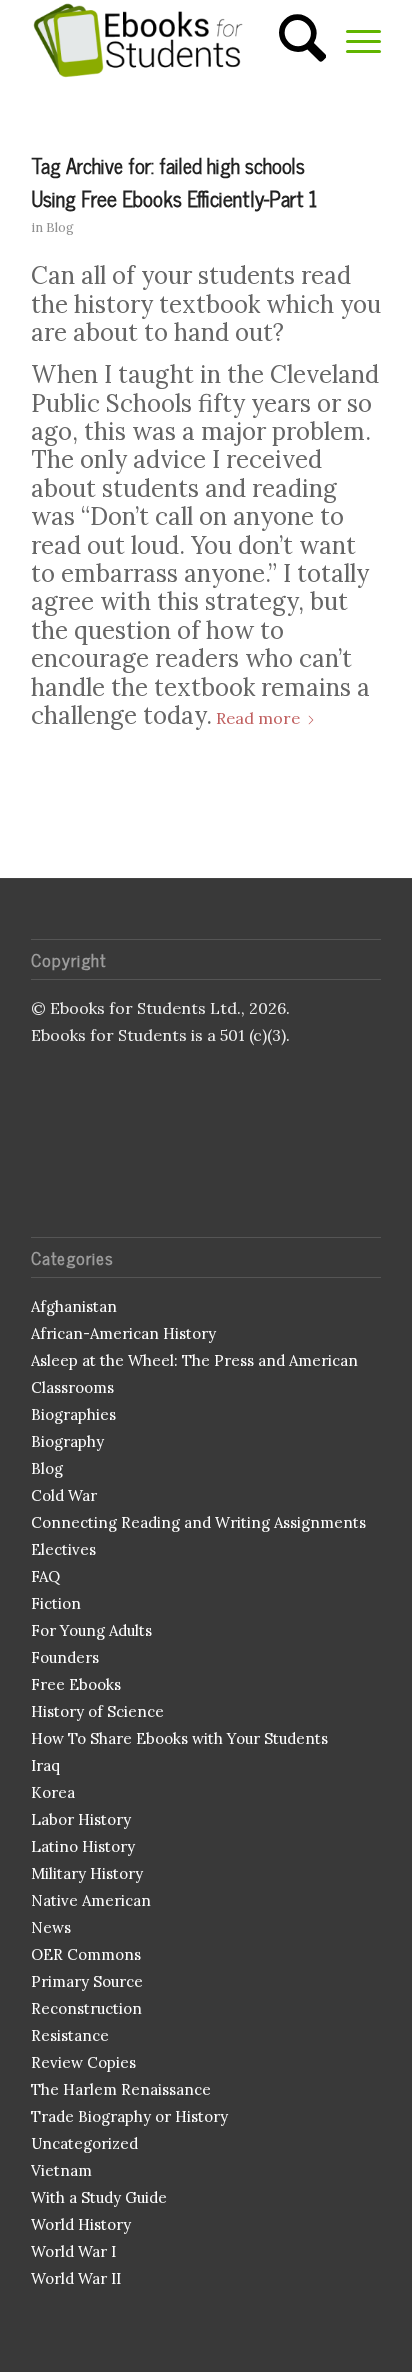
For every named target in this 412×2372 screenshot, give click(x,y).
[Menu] (353, 40)
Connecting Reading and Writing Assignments (198, 1522)
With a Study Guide (99, 2197)
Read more (258, 718)
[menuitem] (292, 40)
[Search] (292, 40)
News (51, 1927)
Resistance (70, 2035)
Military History (87, 1873)
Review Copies (83, 2062)
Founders (65, 1657)
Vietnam (61, 2170)
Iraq (45, 1765)
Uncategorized (84, 2143)
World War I (73, 2251)
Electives (63, 1549)
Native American (91, 1900)
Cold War (64, 1495)
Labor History (81, 1819)
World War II (76, 2278)
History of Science (97, 1711)
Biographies (73, 1414)
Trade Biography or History (129, 2116)
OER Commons (86, 1954)
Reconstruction (86, 2008)
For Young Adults (91, 1630)
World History (81, 2224)
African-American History (123, 1333)
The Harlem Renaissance (121, 2089)
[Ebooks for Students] (171, 40)
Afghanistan (74, 1306)
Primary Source (87, 1981)
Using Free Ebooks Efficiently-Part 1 (174, 198)
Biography (67, 1441)
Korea (53, 1792)
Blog (60, 227)
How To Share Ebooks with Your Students (179, 1738)
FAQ (45, 1576)
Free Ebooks (76, 1684)
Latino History (83, 1846)
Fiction (56, 1603)
